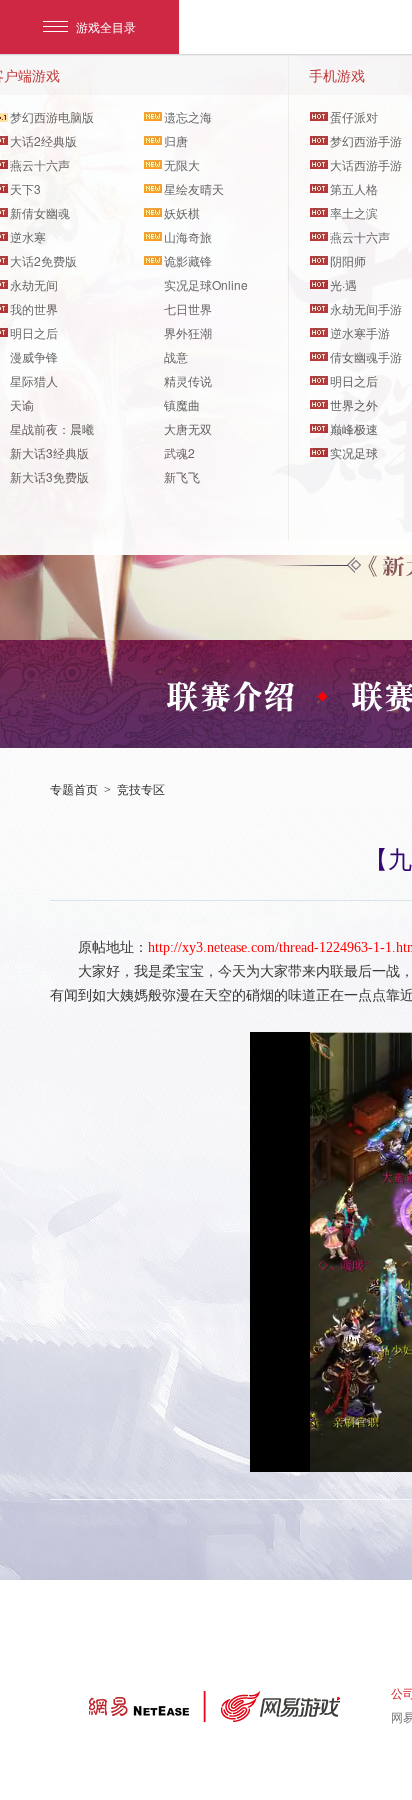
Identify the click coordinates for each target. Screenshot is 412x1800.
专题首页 (74, 790)
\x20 (236, 696)
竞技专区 (141, 790)
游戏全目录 (106, 26)
